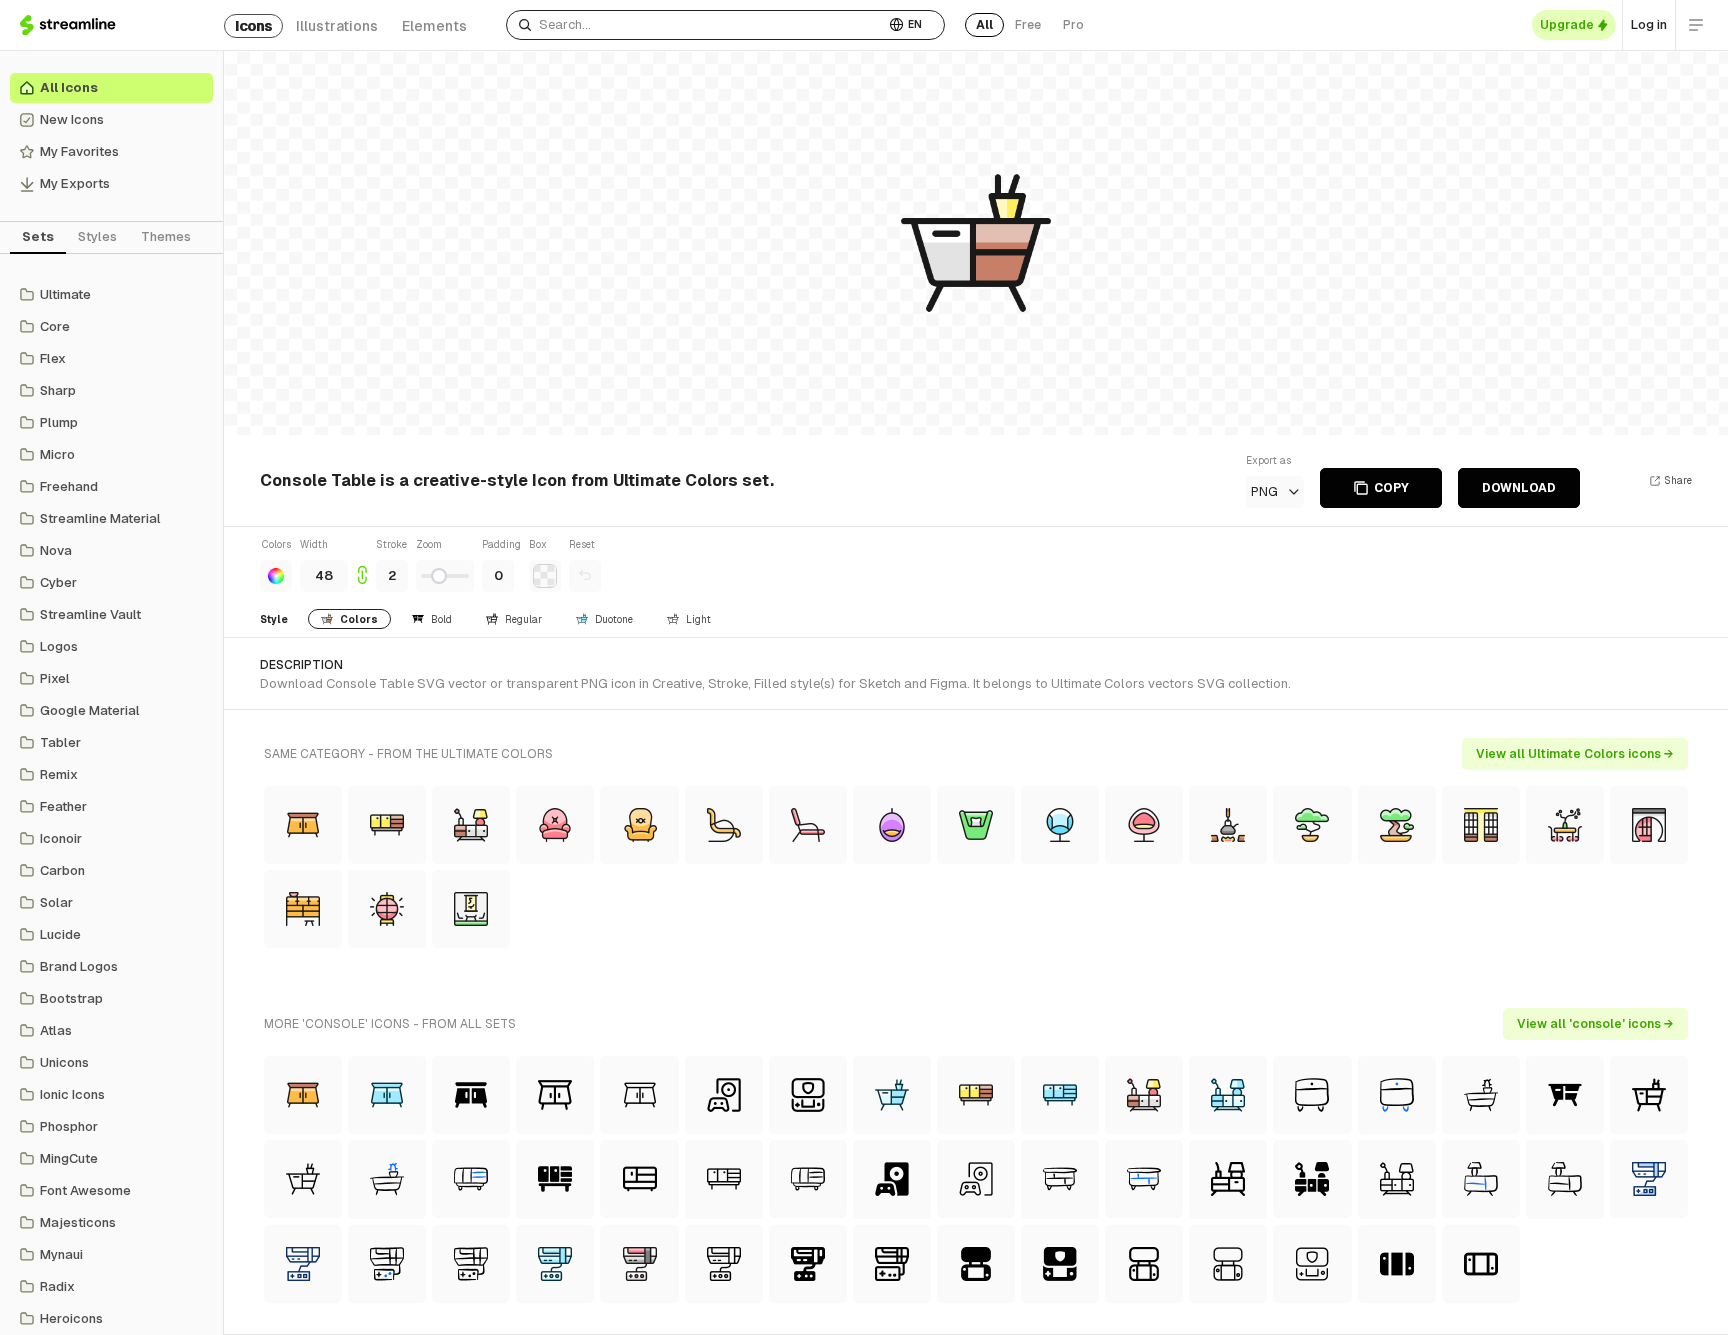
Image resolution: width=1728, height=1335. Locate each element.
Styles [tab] (97, 236)
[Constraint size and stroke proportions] (362, 564)
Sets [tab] (38, 236)
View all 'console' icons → (1595, 1024)
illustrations (337, 26)
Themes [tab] (166, 236)
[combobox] (695, 25)
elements (434, 26)
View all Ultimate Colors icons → (1575, 754)
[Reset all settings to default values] (585, 576)
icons (253, 26)
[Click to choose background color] (545, 576)
